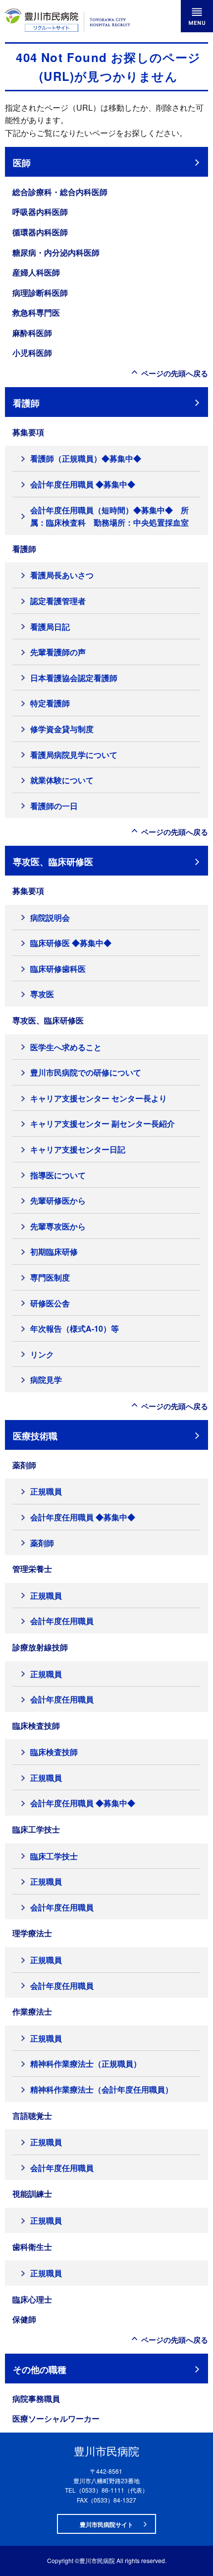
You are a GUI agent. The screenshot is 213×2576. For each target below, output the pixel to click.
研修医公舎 (50, 1303)
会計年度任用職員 (62, 1621)
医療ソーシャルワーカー (56, 2418)
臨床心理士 (32, 2299)
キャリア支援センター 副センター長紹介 (103, 1123)
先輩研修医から (58, 1200)
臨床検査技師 (36, 1726)
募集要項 (28, 432)
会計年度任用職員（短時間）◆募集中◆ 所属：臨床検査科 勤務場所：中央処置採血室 (109, 516)
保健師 (24, 2319)
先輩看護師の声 (58, 652)
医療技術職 (35, 1436)
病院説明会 (50, 917)
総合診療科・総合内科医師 (60, 192)
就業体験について (62, 780)
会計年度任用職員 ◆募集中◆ (83, 484)
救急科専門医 (36, 312)
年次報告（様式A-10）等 (75, 1328)
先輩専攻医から (58, 1226)
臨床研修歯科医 (58, 969)
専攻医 (42, 994)
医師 (22, 163)
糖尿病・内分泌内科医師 (56, 252)
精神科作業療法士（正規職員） (86, 2064)
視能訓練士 (32, 2194)
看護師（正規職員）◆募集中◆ (86, 458)
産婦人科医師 (36, 272)
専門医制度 (50, 1277)
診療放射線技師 (40, 1647)
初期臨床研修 (54, 1252)
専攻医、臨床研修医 (53, 861)
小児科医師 (32, 353)
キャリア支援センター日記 (78, 1149)
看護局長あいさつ (62, 575)
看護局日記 (50, 627)
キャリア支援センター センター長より (99, 1098)
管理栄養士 (32, 1569)
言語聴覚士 (32, 2116)
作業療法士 (32, 2011)
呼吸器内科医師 (40, 212)
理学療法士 (32, 1933)
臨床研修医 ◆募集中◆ (71, 943)
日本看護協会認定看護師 (74, 678)
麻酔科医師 (32, 333)
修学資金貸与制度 (62, 729)
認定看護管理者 (58, 601)
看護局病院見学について (74, 755)
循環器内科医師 (40, 232)
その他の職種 (40, 2369)
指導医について (58, 1175)
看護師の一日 (54, 806)
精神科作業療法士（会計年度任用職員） (102, 2089)
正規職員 (46, 1491)
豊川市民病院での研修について (86, 1072)
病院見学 (46, 1380)
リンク (42, 1354)
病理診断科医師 (40, 293)
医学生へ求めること (66, 1047)
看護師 (26, 403)
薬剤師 (24, 1465)
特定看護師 (50, 703)
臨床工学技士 (36, 1829)
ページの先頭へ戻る (175, 373)
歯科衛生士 (32, 2247)
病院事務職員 (36, 2399)
